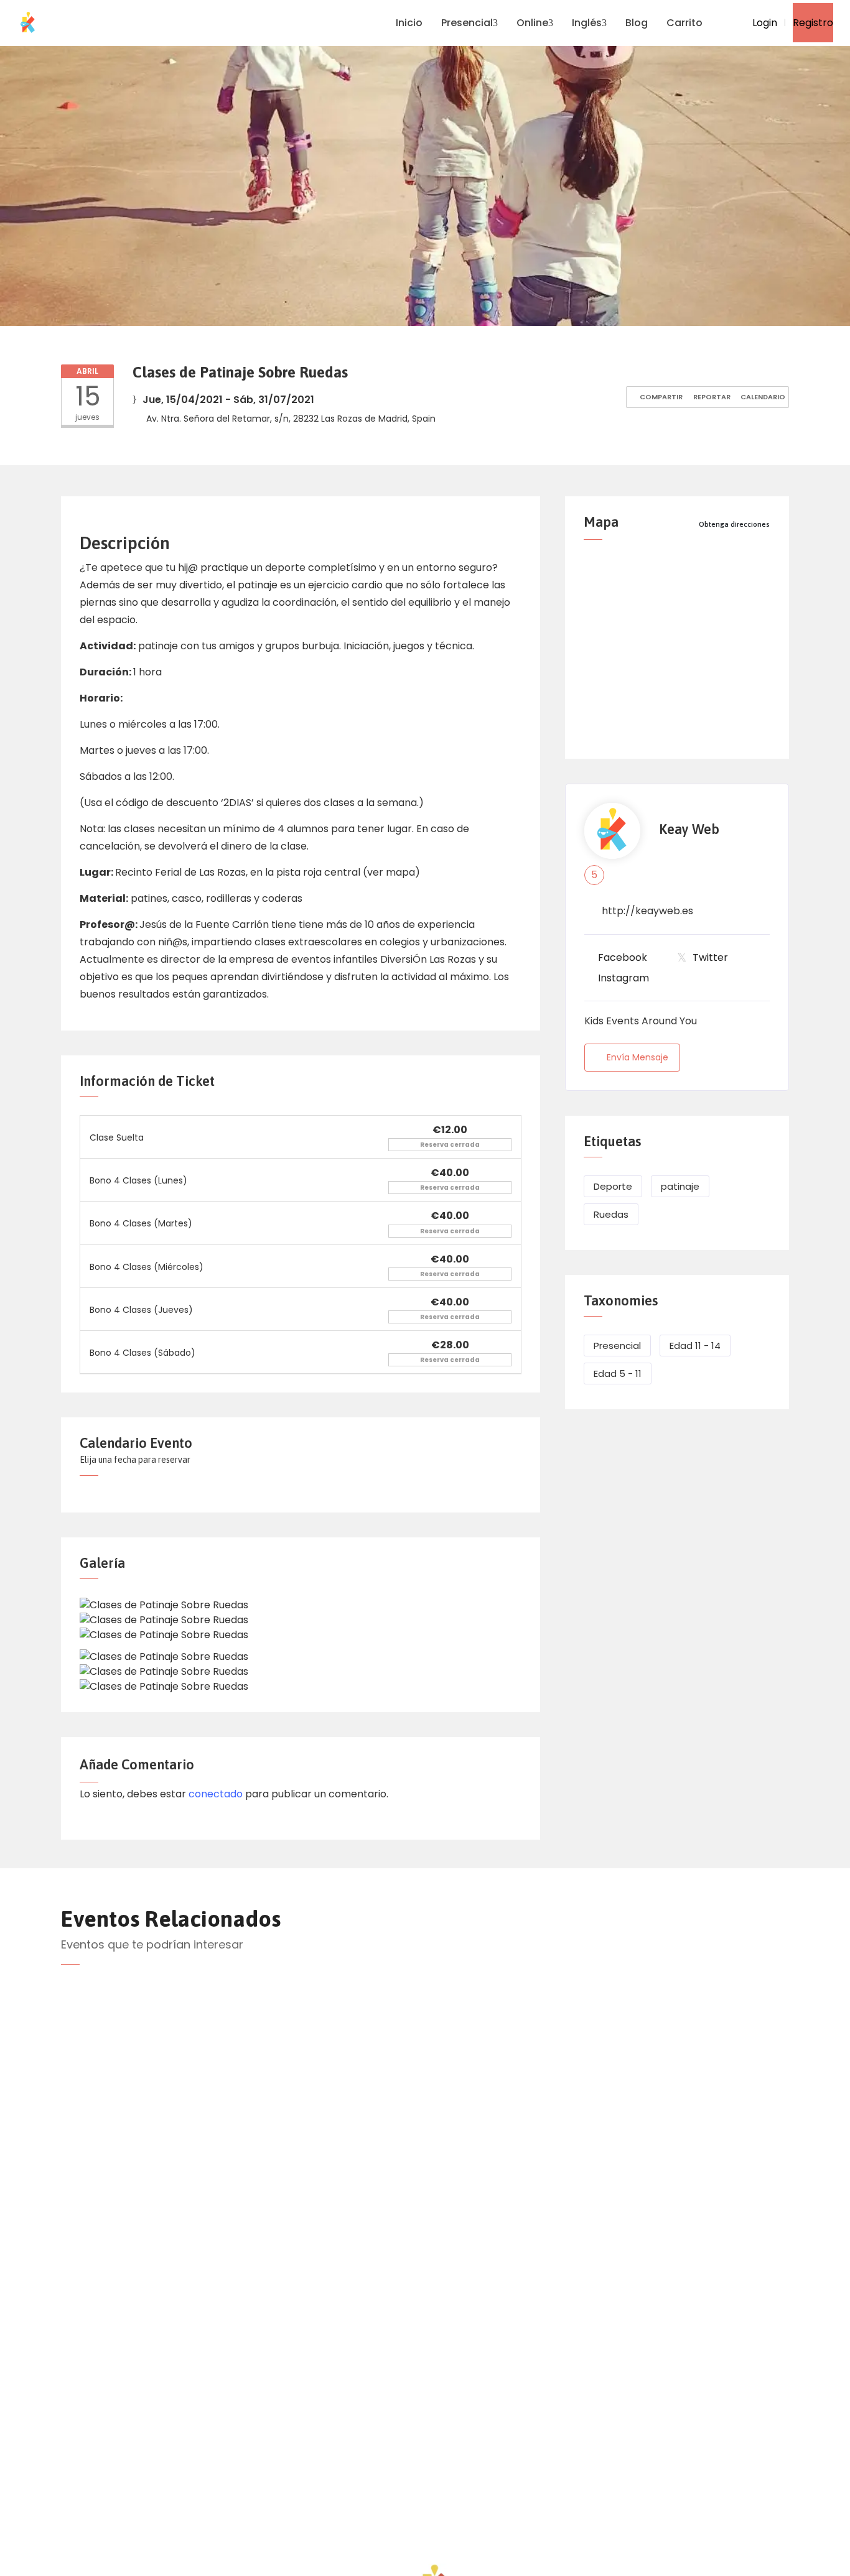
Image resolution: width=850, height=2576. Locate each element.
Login (764, 23)
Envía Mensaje (637, 1057)
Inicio (409, 23)
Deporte (613, 1186)
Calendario (762, 397)
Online (532, 23)
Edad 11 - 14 (695, 1346)
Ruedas (611, 1214)
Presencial (467, 23)
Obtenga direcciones (734, 524)
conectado (216, 1794)
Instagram (623, 978)
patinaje (680, 1186)
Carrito (684, 23)
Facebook (623, 957)
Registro (813, 23)
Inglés (587, 23)
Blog (637, 23)
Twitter (710, 957)
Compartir (660, 397)
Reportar (711, 397)
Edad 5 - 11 (618, 1374)
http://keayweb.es (647, 911)
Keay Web (689, 829)
